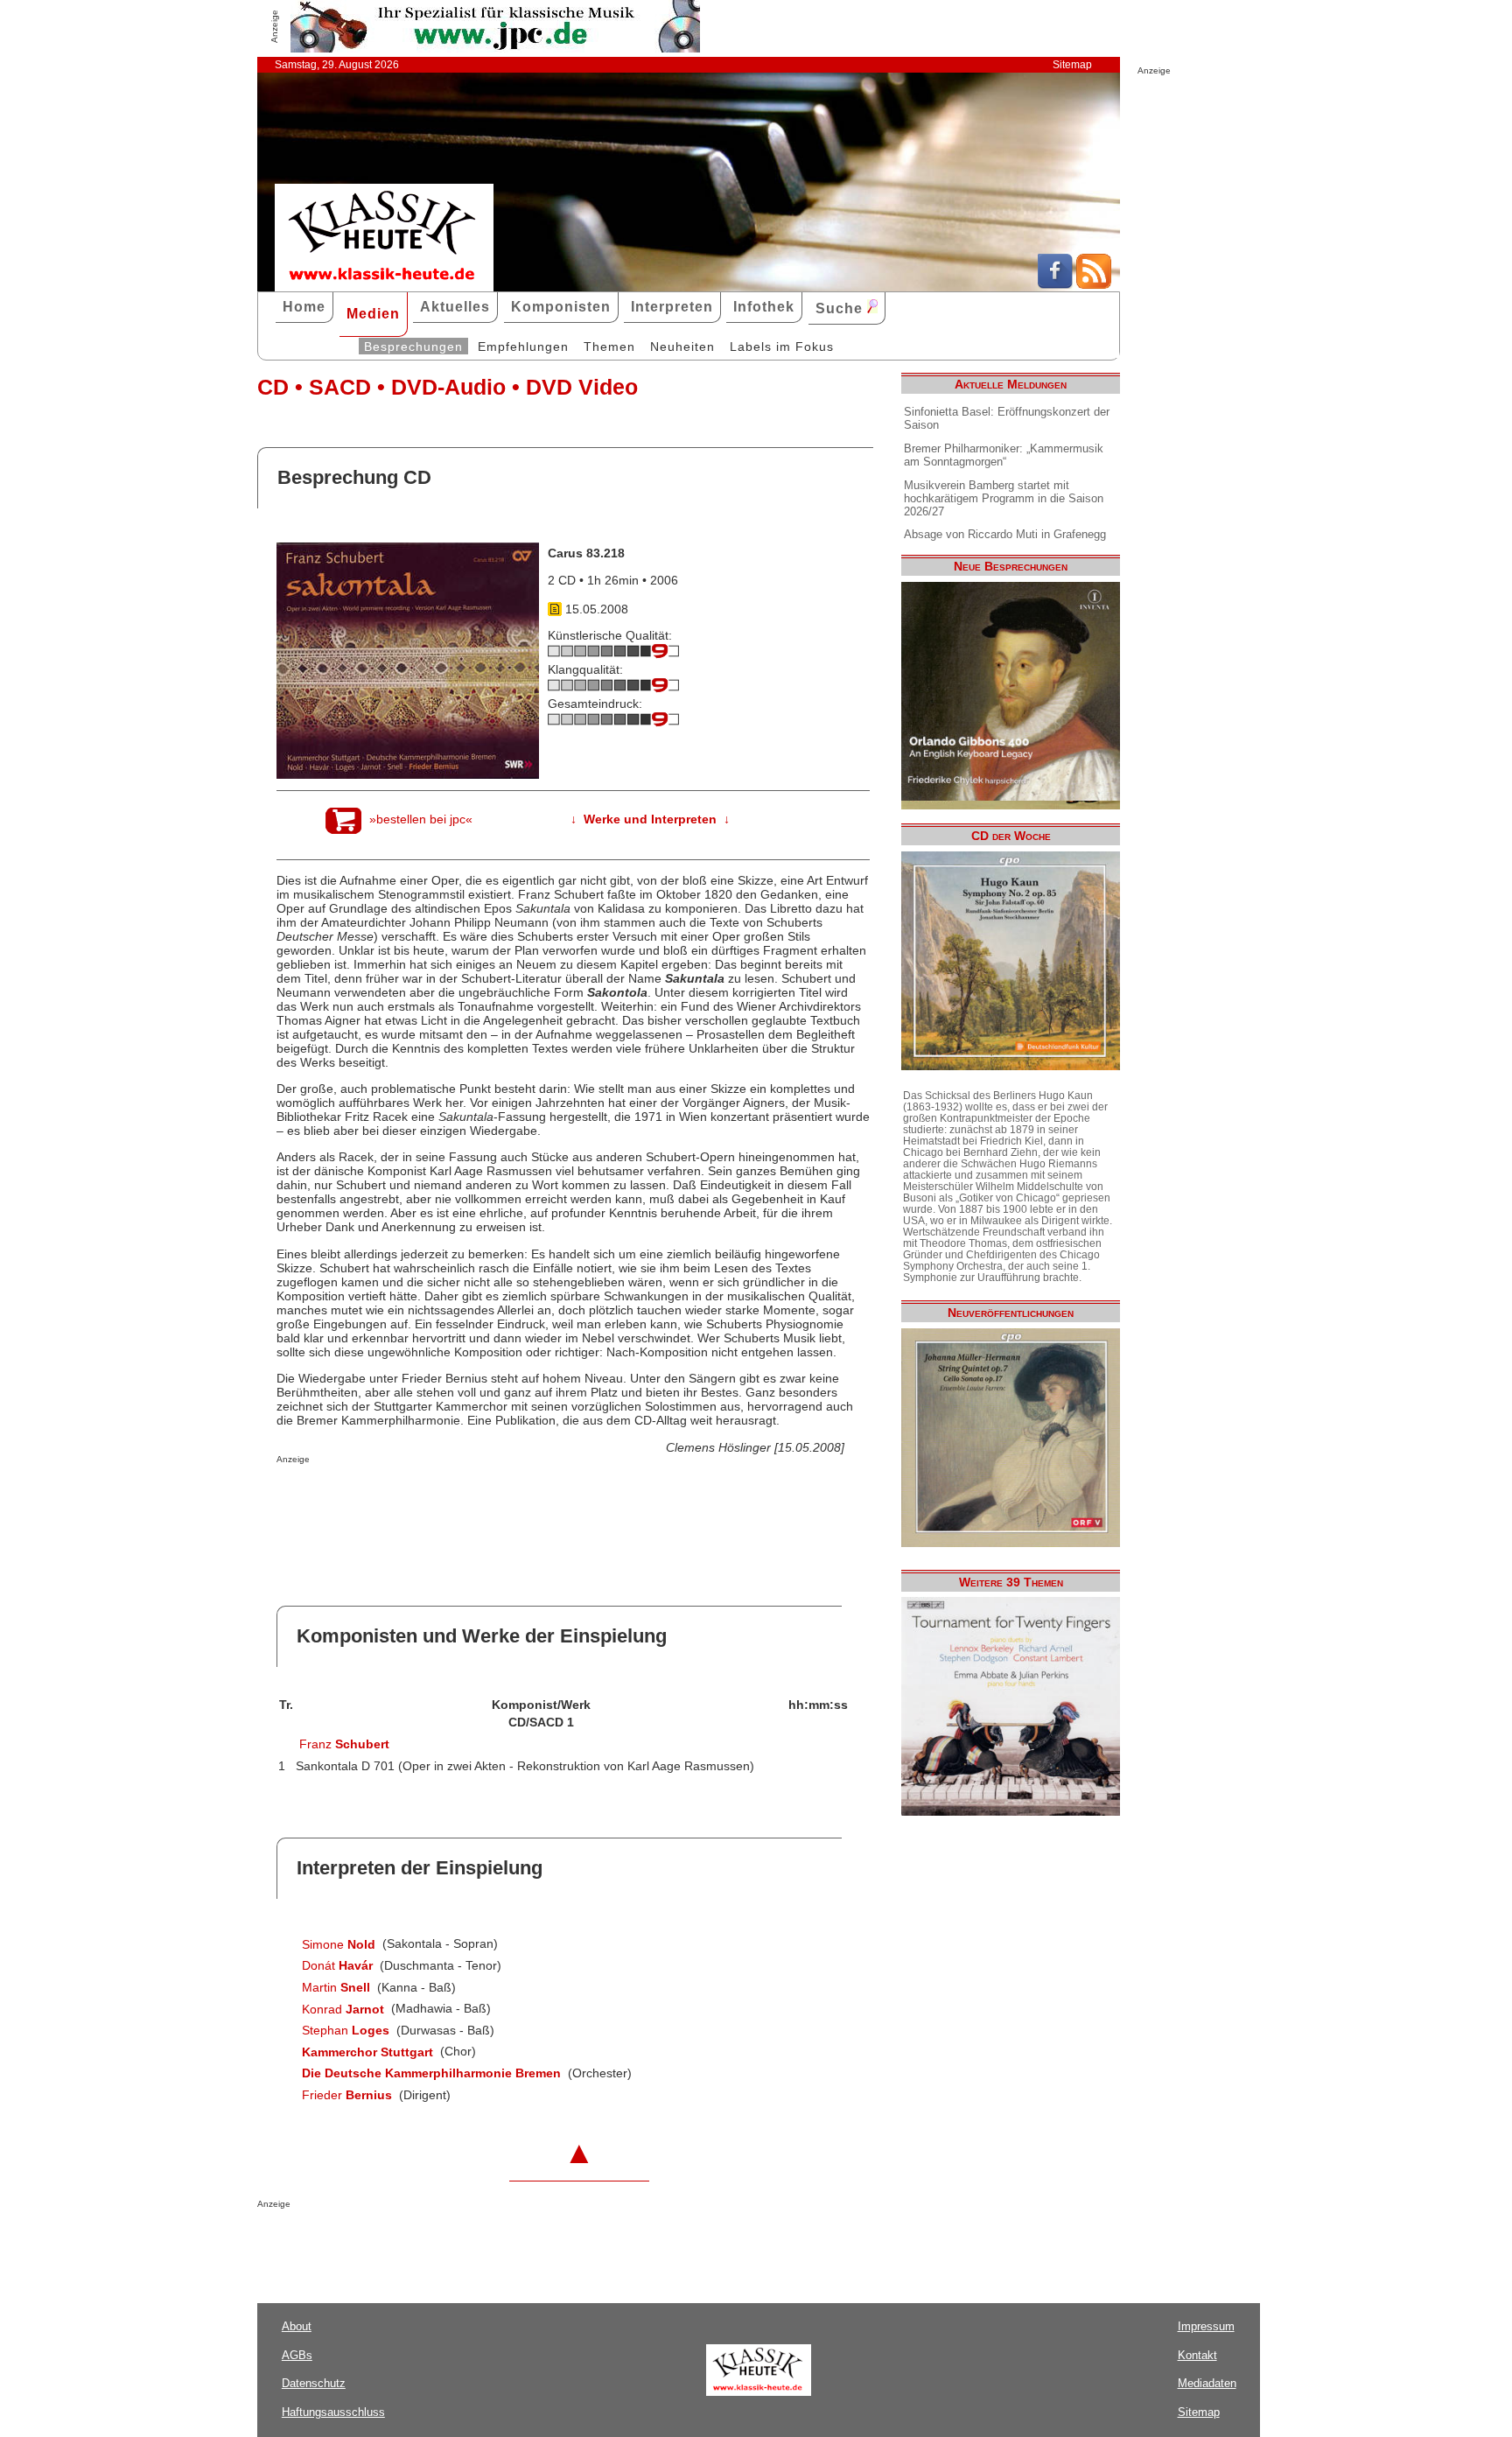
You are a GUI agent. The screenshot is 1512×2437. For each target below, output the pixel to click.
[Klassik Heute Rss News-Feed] (1094, 284)
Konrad (343, 2009)
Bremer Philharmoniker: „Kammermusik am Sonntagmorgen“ (1004, 455)
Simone (339, 1944)
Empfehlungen (523, 347)
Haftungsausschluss (333, 2412)
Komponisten (561, 307)
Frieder (347, 2095)
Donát (337, 1965)
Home (304, 307)
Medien (373, 314)
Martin (336, 1987)
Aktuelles (455, 307)
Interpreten (672, 307)
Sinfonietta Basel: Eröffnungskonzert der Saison (1007, 418)
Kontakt (1197, 2355)
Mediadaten (1207, 2383)
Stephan (346, 2030)
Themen (609, 347)
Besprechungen (413, 347)
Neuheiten (682, 347)
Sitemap (1072, 65)
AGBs (297, 2355)
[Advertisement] (481, 1499)
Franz (344, 1744)
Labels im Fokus (782, 347)
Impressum (1206, 2326)
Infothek (764, 307)
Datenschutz (314, 2383)
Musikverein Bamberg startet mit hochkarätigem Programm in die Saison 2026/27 (1004, 498)
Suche (841, 308)
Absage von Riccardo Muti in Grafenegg (1005, 534)
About (297, 2326)
